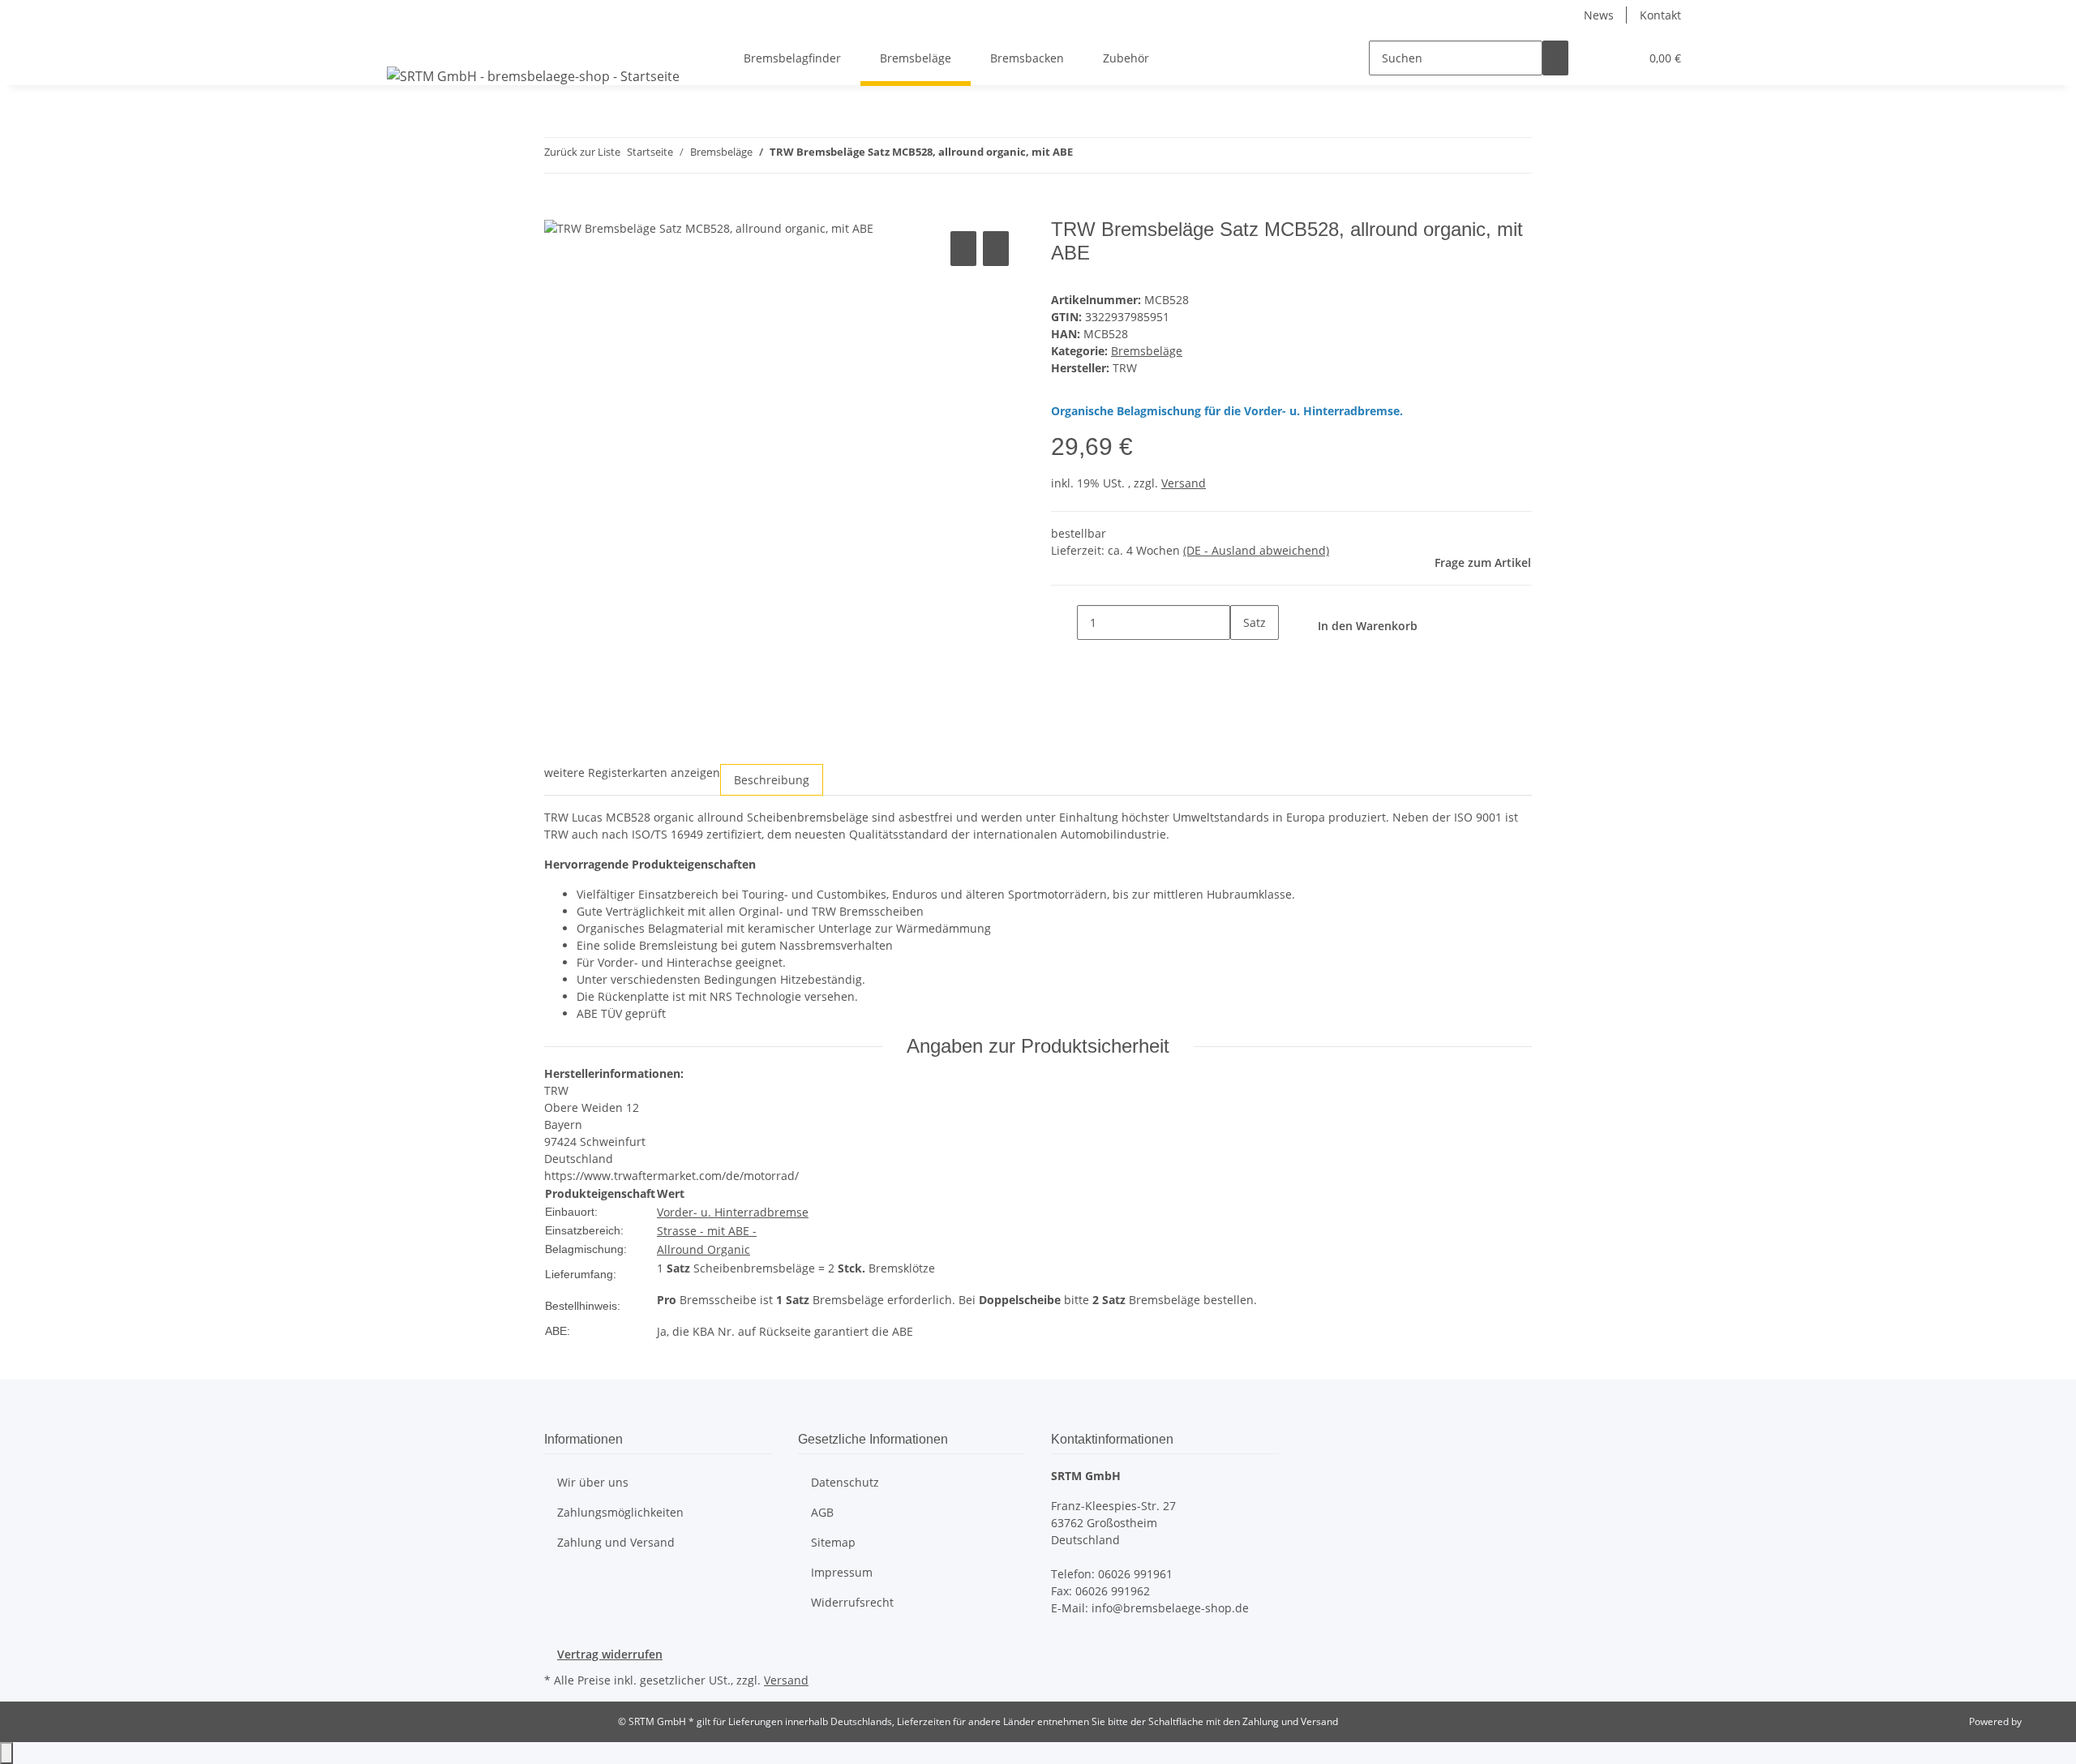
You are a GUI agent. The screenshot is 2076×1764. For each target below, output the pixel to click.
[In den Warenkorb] (557, 209)
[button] (1594, 58)
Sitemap (833, 1542)
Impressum (842, 1572)
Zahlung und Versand (616, 1542)
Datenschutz (845, 1482)
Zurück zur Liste (582, 152)
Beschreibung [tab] (772, 780)
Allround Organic (703, 1249)
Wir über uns (593, 1482)
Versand (1184, 483)
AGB (822, 1512)
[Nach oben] (6, 1753)
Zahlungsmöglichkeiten (620, 1512)
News (1599, 15)
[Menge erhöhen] (1243, 657)
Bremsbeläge (1147, 351)
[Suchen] (1555, 58)
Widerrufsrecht (852, 1602)
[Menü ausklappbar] (402, 44)
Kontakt (1660, 15)
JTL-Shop (2044, 1721)
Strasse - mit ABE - (707, 1231)
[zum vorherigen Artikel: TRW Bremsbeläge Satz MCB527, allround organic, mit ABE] (1086, 155)
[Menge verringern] (1064, 622)
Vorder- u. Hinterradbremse (733, 1212)
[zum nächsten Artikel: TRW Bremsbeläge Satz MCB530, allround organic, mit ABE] (1115, 155)
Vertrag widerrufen (610, 1654)
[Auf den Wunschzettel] (996, 249)
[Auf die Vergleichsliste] (963, 249)
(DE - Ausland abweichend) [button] (1256, 550)
